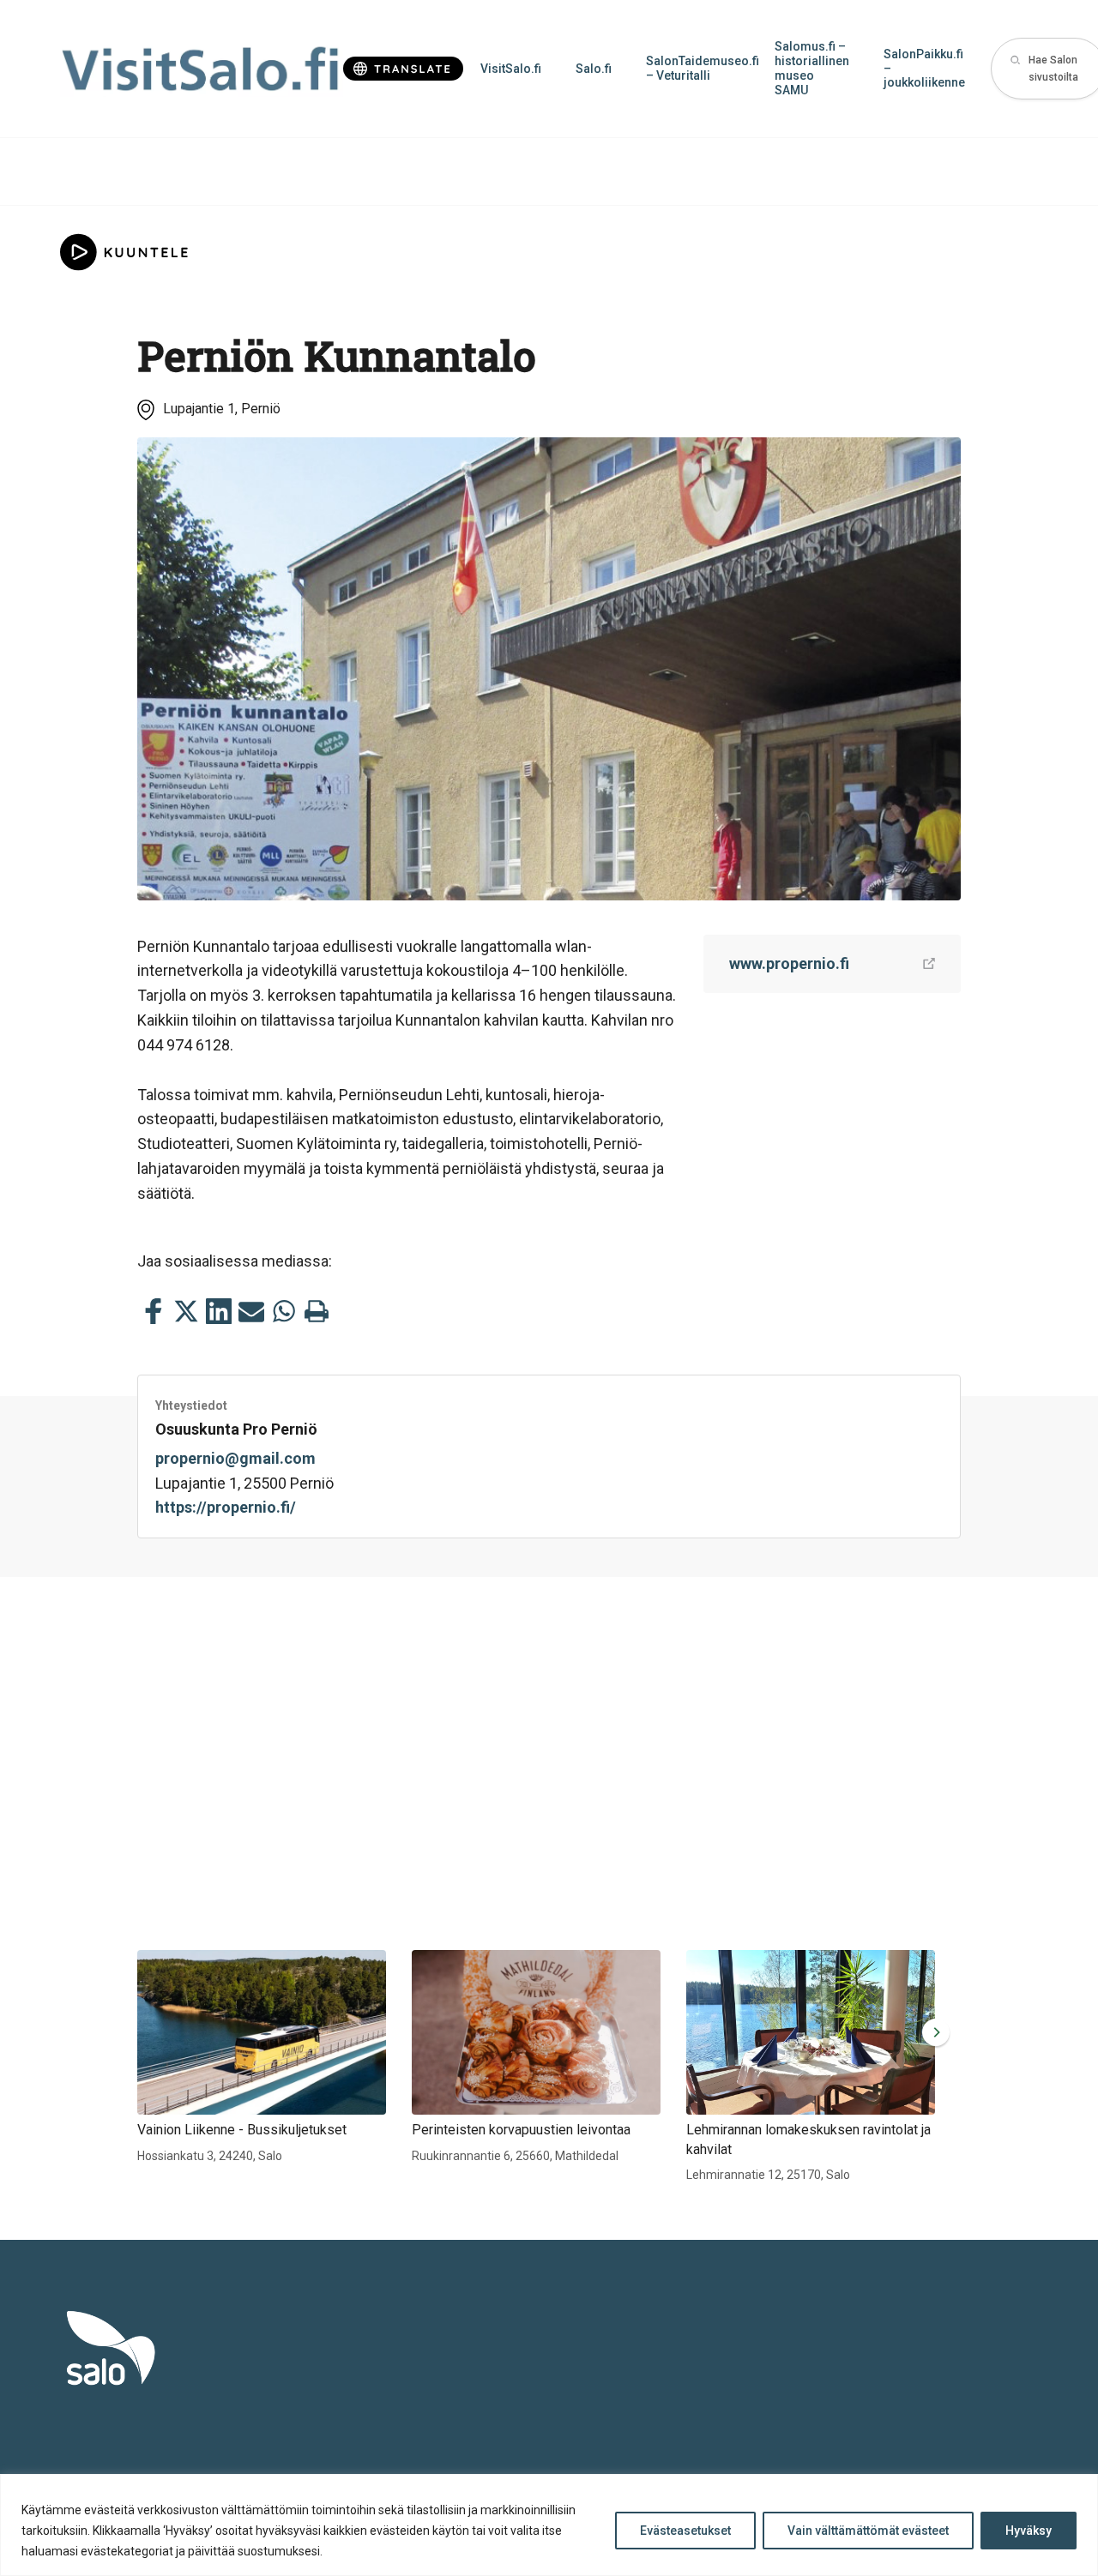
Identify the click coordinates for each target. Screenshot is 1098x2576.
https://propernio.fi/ (226, 1507)
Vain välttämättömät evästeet (868, 2531)
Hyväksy (1029, 2531)
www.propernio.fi (789, 963)
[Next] (932, 2032)
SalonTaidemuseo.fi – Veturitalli (702, 68)
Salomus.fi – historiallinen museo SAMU (812, 68)
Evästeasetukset (685, 2531)
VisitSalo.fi (511, 69)
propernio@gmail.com (235, 1458)
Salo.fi (594, 69)
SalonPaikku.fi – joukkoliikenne (924, 69)
